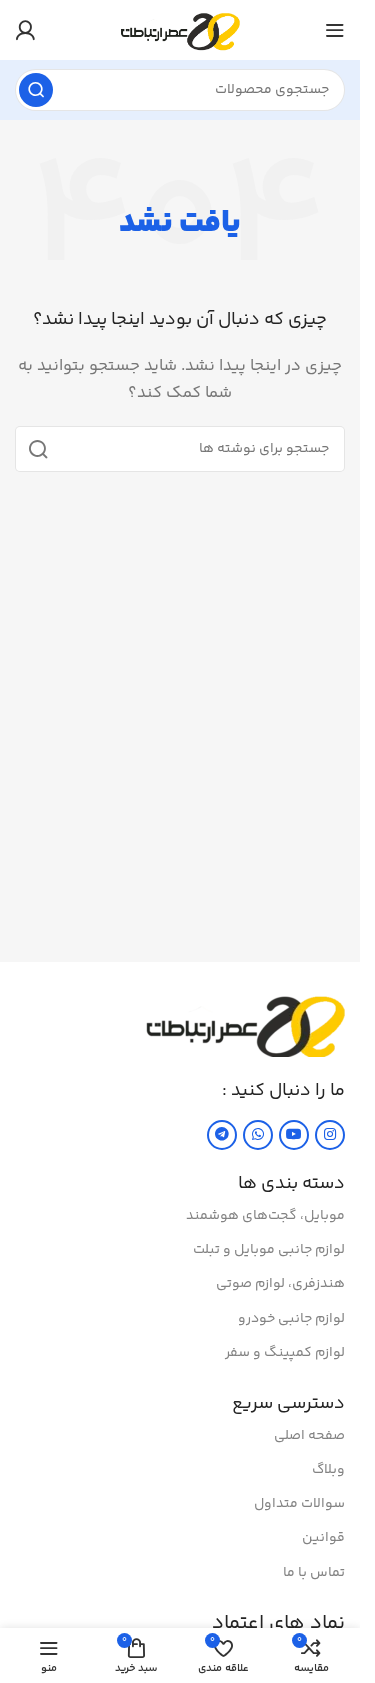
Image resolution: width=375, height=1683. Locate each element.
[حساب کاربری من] (25, 30)
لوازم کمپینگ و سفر (285, 1353)
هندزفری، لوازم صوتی (280, 1284)
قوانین (323, 1538)
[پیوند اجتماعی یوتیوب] (294, 1135)
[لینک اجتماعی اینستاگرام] (330, 1135)
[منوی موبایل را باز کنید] (335, 30)
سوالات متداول (299, 1504)
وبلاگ (328, 1470)
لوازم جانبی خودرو (291, 1319)
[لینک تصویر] (245, 1023)
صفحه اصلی (309, 1436)
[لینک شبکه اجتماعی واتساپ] (258, 1135)
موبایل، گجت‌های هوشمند (265, 1216)
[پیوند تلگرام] (222, 1135)
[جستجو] (36, 90)
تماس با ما (314, 1573)
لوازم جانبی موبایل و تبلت (269, 1250)
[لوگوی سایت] (180, 29)
